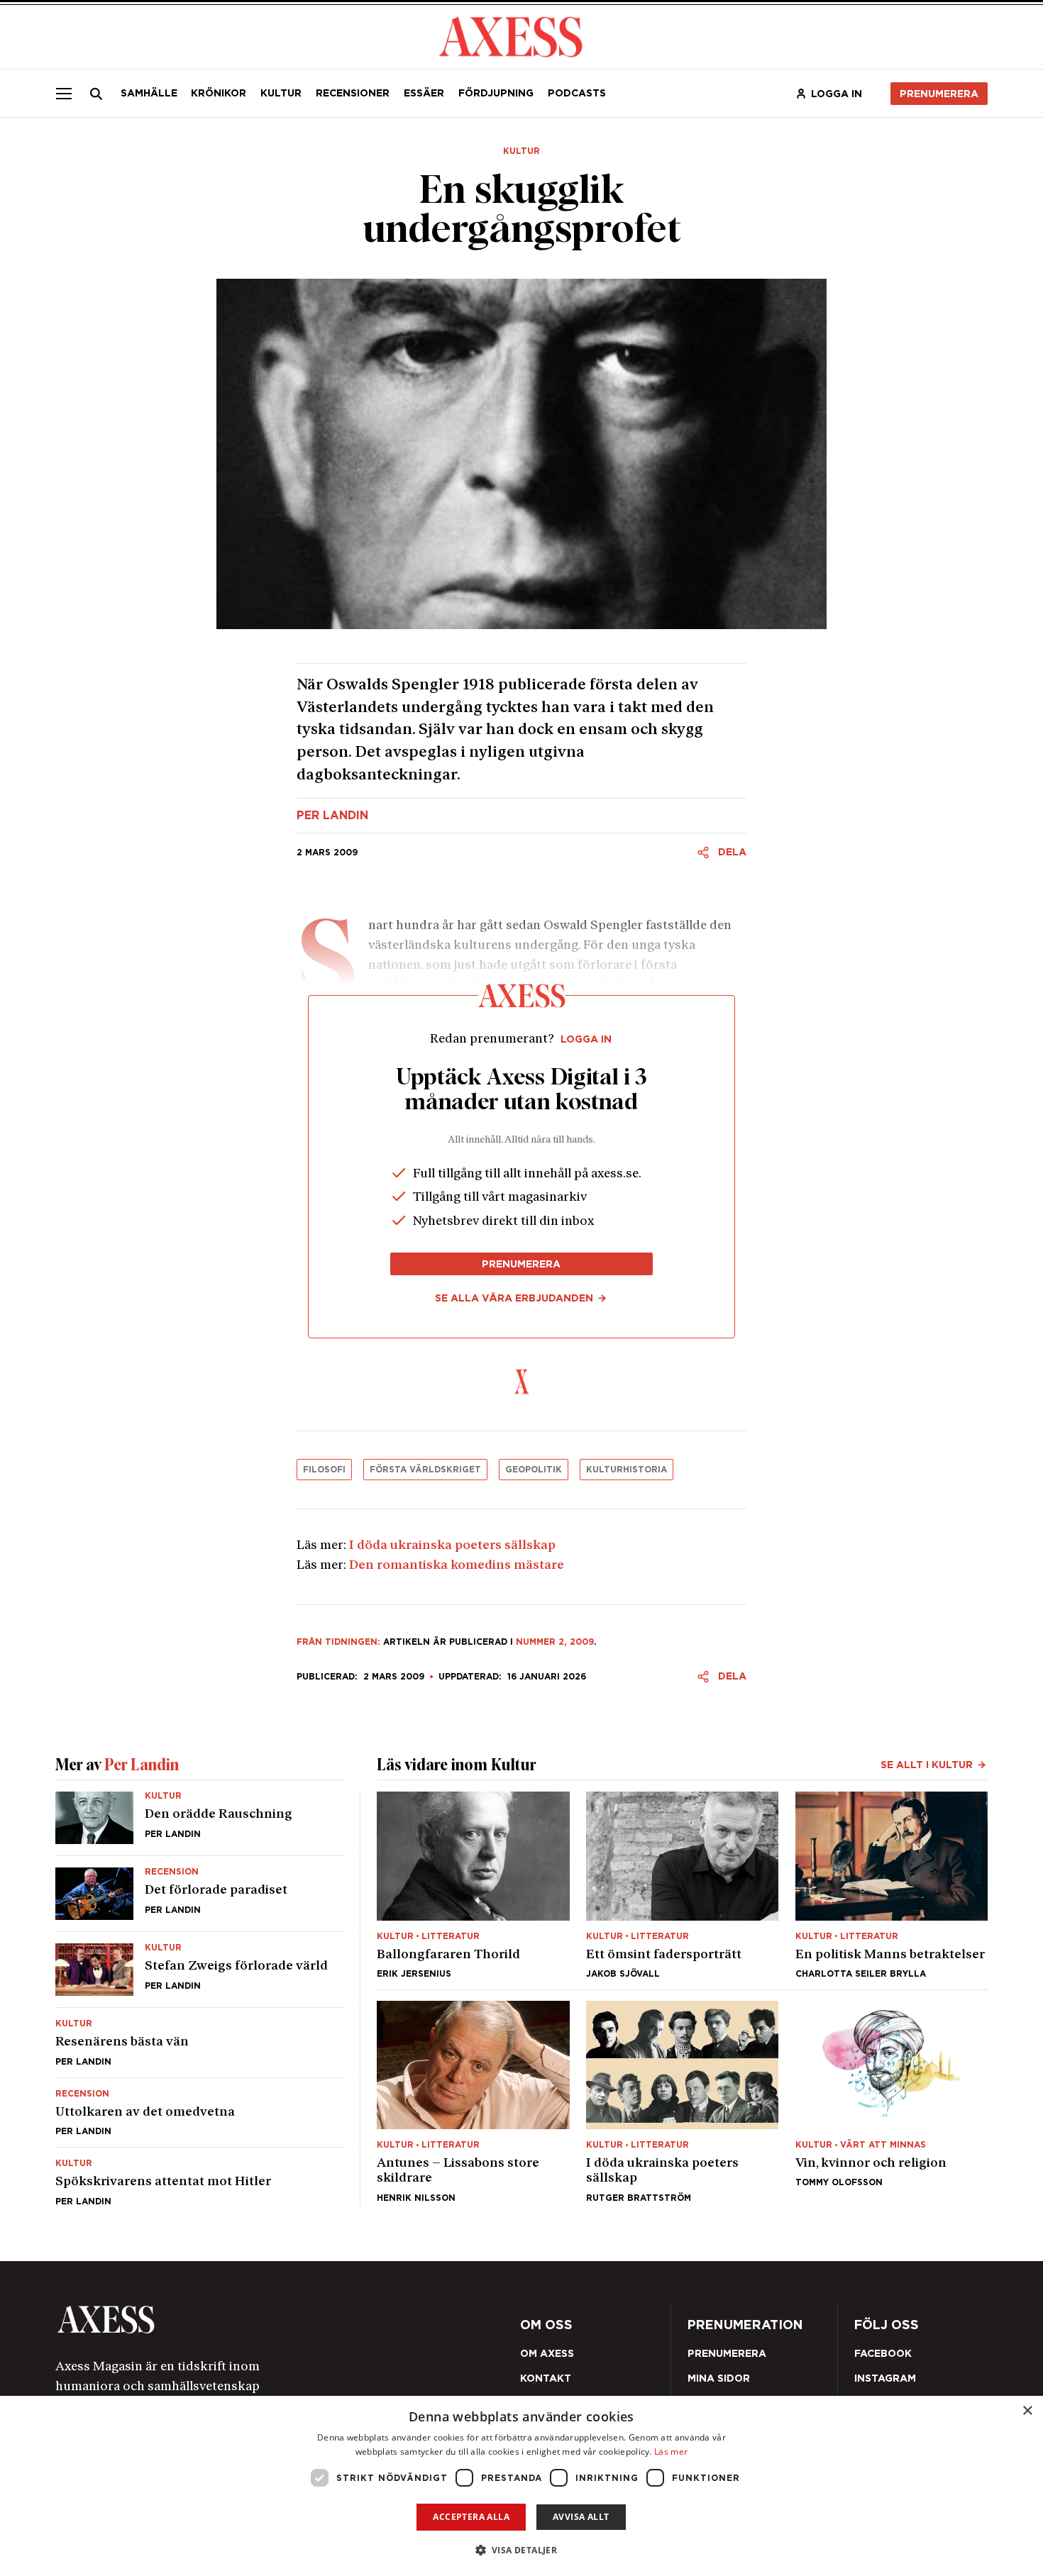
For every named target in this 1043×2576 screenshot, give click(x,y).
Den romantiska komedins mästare (457, 1566)
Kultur (281, 93)
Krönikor (219, 93)
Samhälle (149, 93)
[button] (522, 2550)
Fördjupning (496, 93)
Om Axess (547, 2353)
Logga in (837, 94)
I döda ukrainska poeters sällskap (452, 1546)
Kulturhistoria (627, 1469)
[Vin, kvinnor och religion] (892, 2102)
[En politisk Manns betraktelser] (892, 1885)
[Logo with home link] (240, 2320)
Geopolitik (534, 1469)
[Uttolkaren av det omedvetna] (200, 2113)
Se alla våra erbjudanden (514, 1298)
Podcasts (577, 93)
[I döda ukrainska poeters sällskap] (682, 2102)
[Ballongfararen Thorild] (473, 1885)
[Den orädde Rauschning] (200, 1823)
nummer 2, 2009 (555, 1642)
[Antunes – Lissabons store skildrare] (473, 2102)
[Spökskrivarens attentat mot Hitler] (200, 2176)
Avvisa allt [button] (581, 2517)
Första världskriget (425, 1469)
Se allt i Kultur (927, 1765)
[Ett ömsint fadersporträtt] (682, 1885)
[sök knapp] (96, 94)
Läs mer (671, 2452)
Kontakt (546, 2378)
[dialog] (521, 2486)
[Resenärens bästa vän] (200, 2042)
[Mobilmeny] (64, 93)
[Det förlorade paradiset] (200, 1894)
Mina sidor (719, 2378)
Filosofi (324, 1469)
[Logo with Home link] (511, 35)
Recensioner (353, 93)
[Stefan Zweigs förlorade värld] (200, 1970)
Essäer (424, 93)
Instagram (885, 2378)
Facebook (883, 2353)
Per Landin (332, 816)
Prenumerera (939, 94)
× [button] (1027, 2411)
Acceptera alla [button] (471, 2517)
